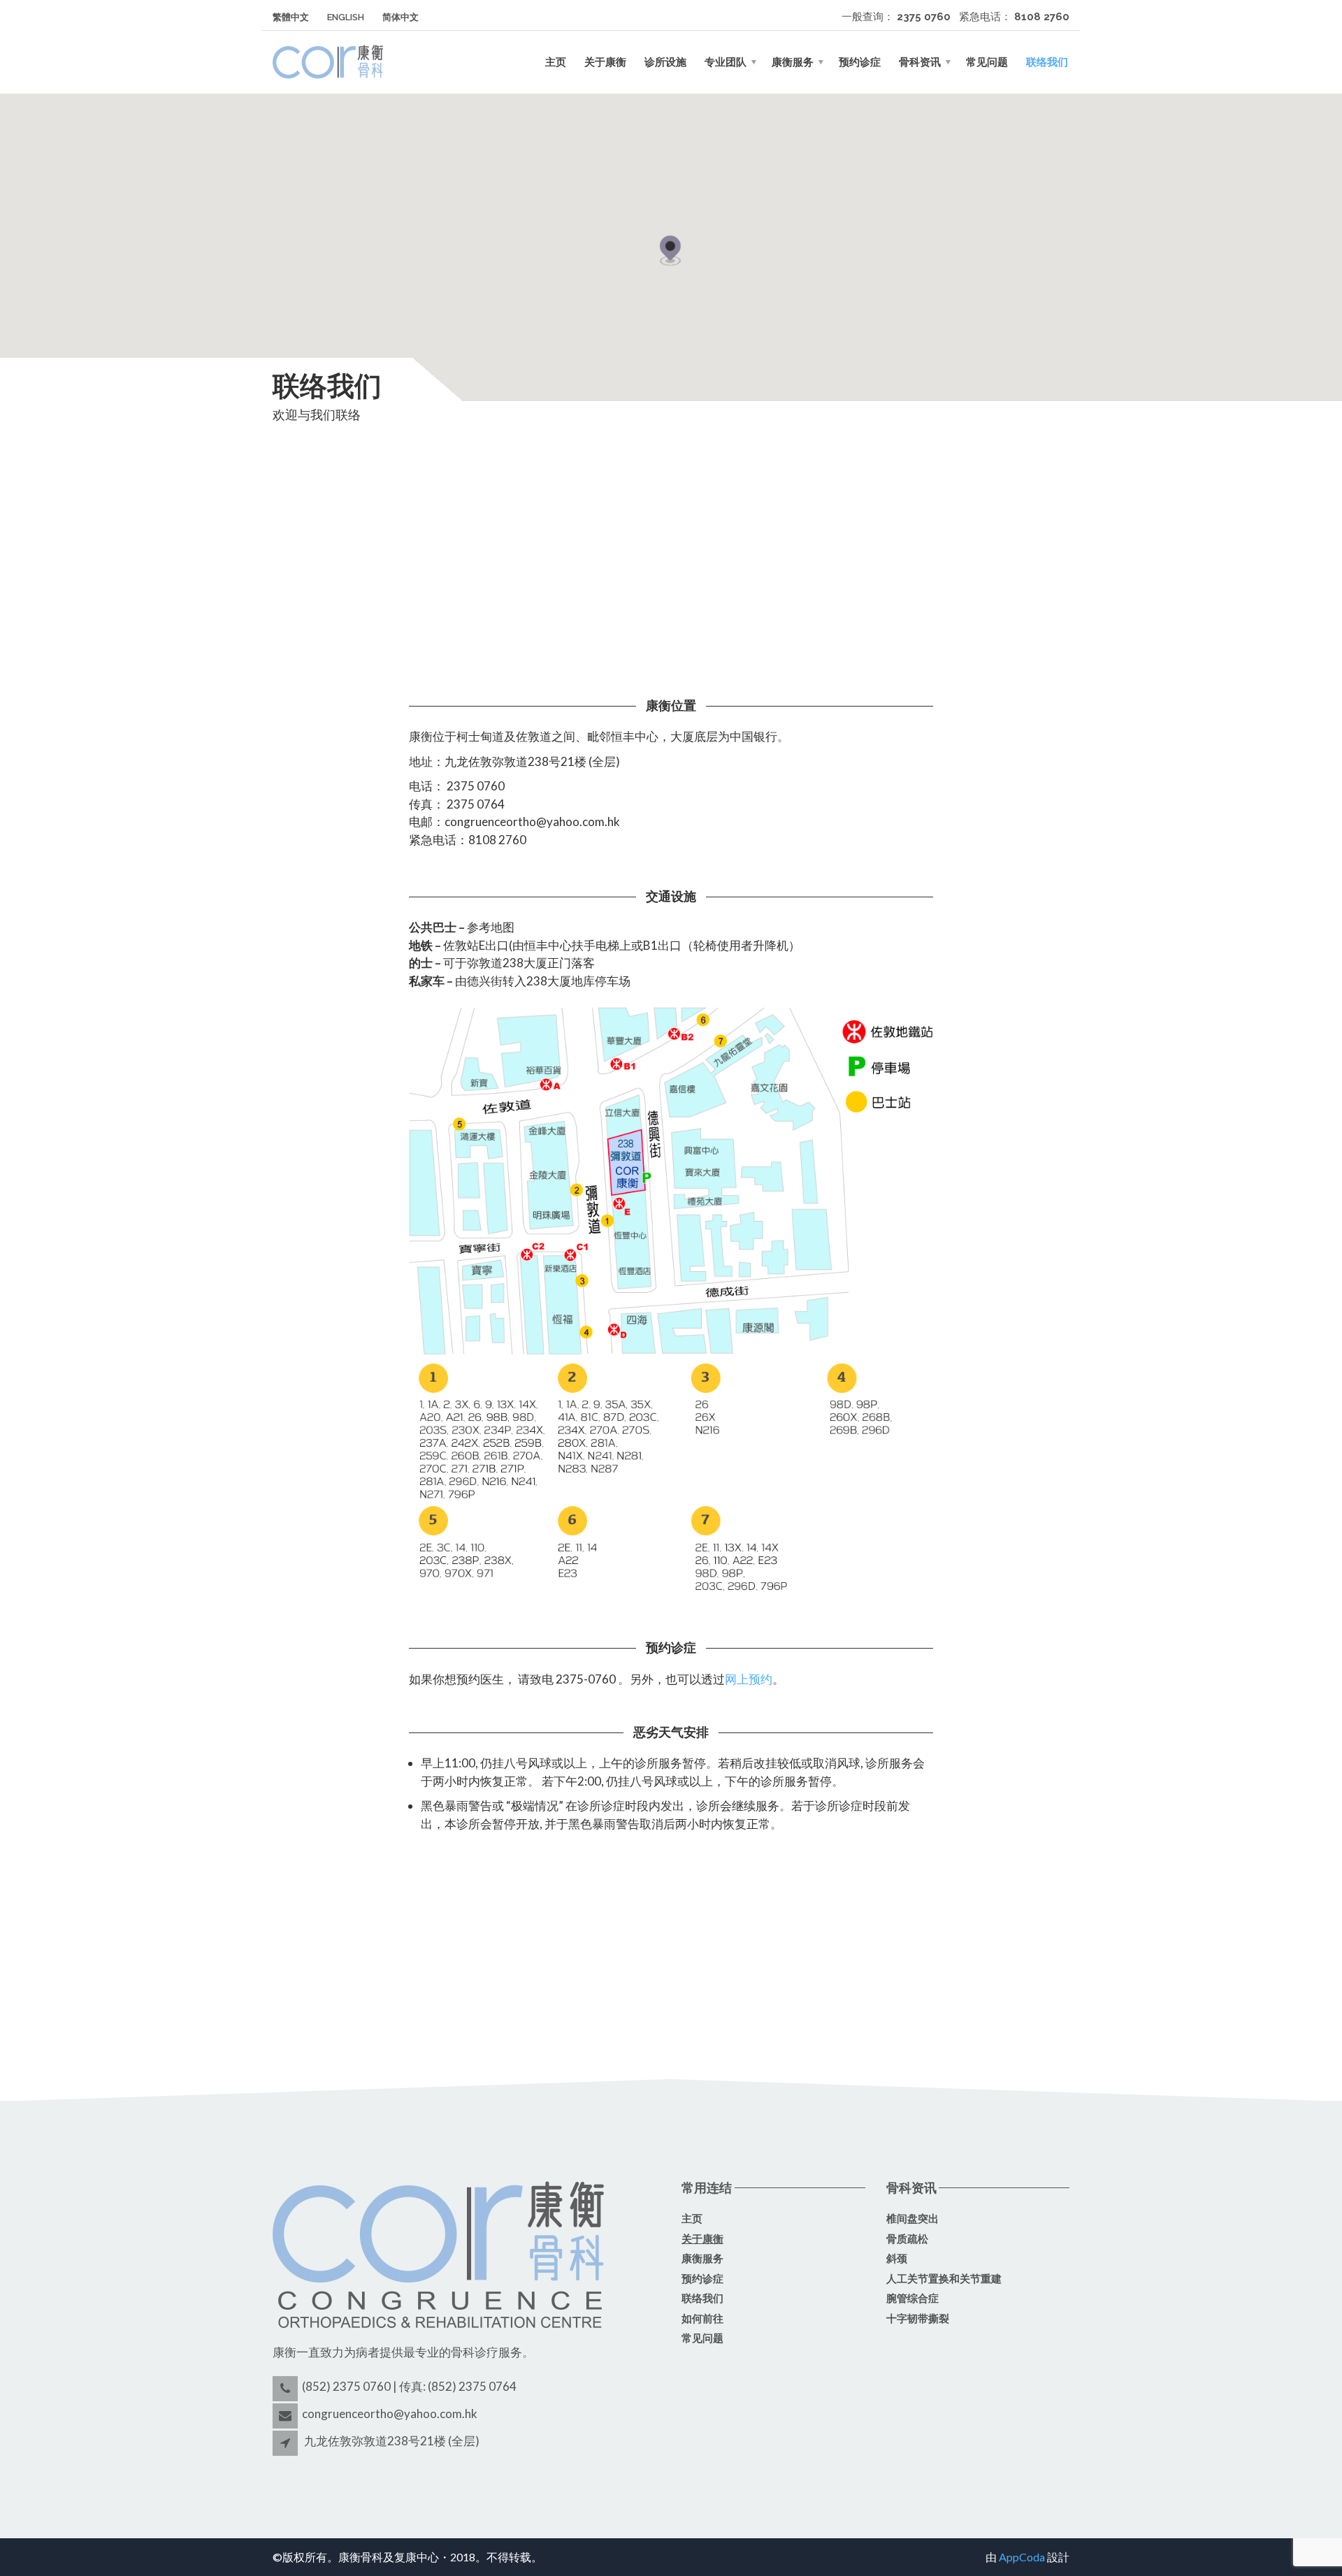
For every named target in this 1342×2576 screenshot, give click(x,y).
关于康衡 (605, 62)
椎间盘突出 (912, 2219)
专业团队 (726, 62)
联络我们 (1047, 62)
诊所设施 (665, 62)
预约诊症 (860, 62)
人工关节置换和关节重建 (944, 2279)
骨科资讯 (920, 62)
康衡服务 (793, 62)
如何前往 (702, 2319)
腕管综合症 (912, 2299)
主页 (556, 62)
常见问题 (987, 62)
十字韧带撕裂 (918, 2319)
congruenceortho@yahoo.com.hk (390, 2414)
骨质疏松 (907, 2239)
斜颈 (897, 2259)
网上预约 (749, 1679)
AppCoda (1022, 2557)
